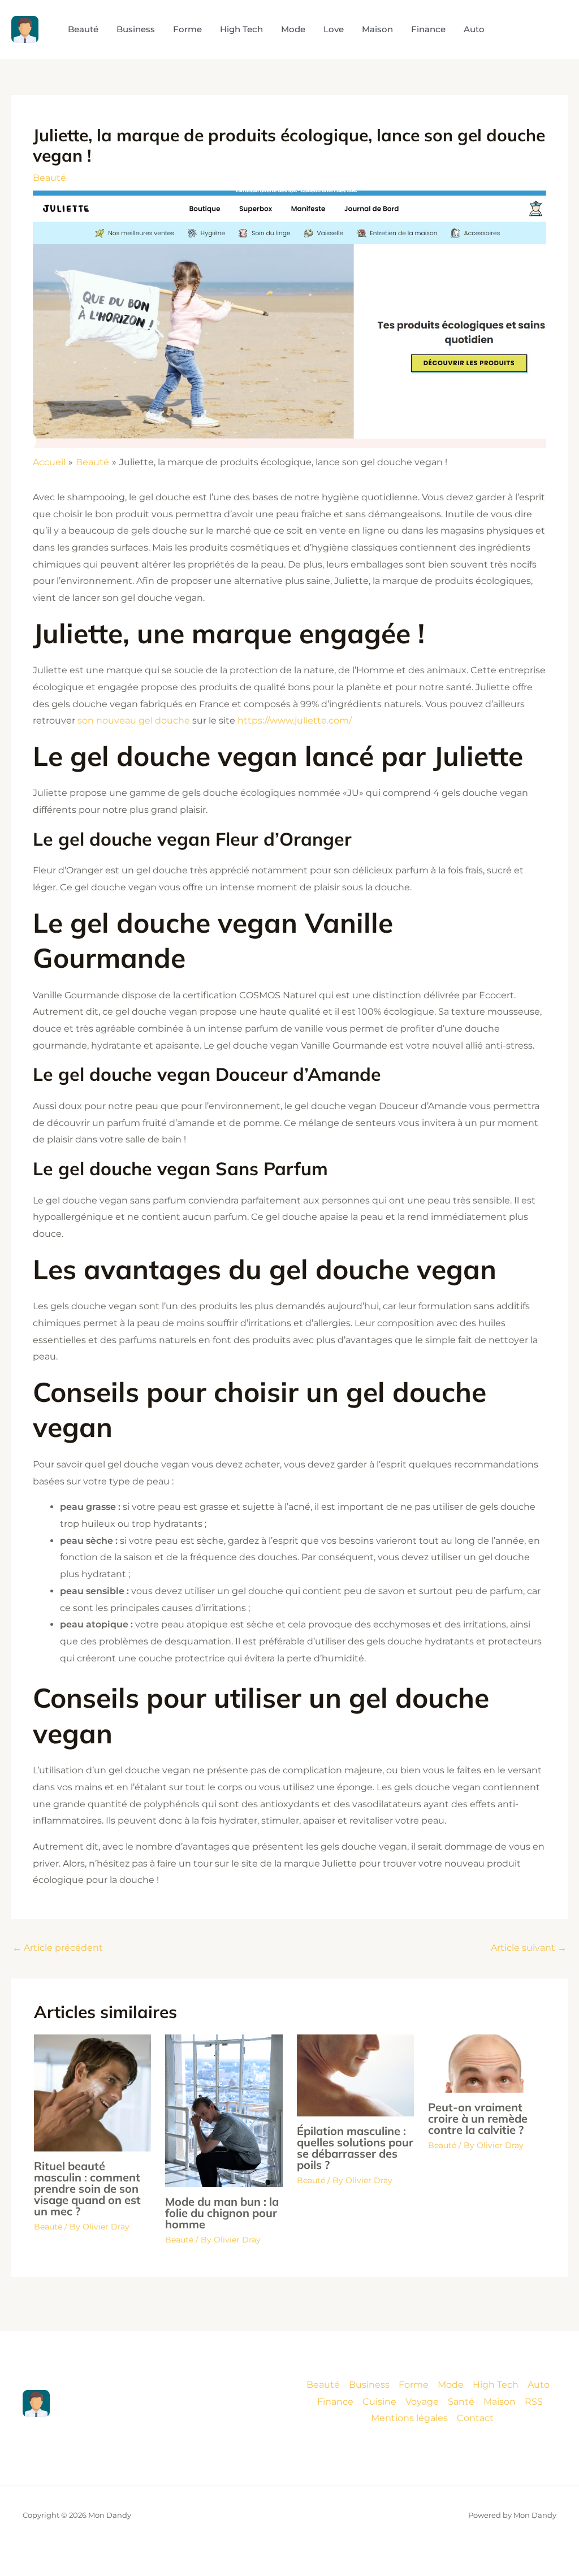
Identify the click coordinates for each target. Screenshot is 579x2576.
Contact (475, 2418)
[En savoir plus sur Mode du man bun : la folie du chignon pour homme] (224, 2110)
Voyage (422, 2402)
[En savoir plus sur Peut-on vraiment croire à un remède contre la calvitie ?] (487, 2063)
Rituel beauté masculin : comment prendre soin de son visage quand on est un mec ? (87, 2188)
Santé (461, 2402)
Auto (539, 2385)
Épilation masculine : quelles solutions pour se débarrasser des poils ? (355, 2148)
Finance (335, 2402)
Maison (500, 2402)
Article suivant (529, 1948)
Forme (414, 2385)
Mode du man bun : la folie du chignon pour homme (222, 2213)
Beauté (49, 178)
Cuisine (379, 2402)
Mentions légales (409, 2418)
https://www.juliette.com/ (295, 720)
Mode (451, 2385)
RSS (534, 2402)
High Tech (496, 2385)
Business (369, 2385)
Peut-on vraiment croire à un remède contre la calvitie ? (478, 2118)
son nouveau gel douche (134, 720)
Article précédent (58, 1948)
